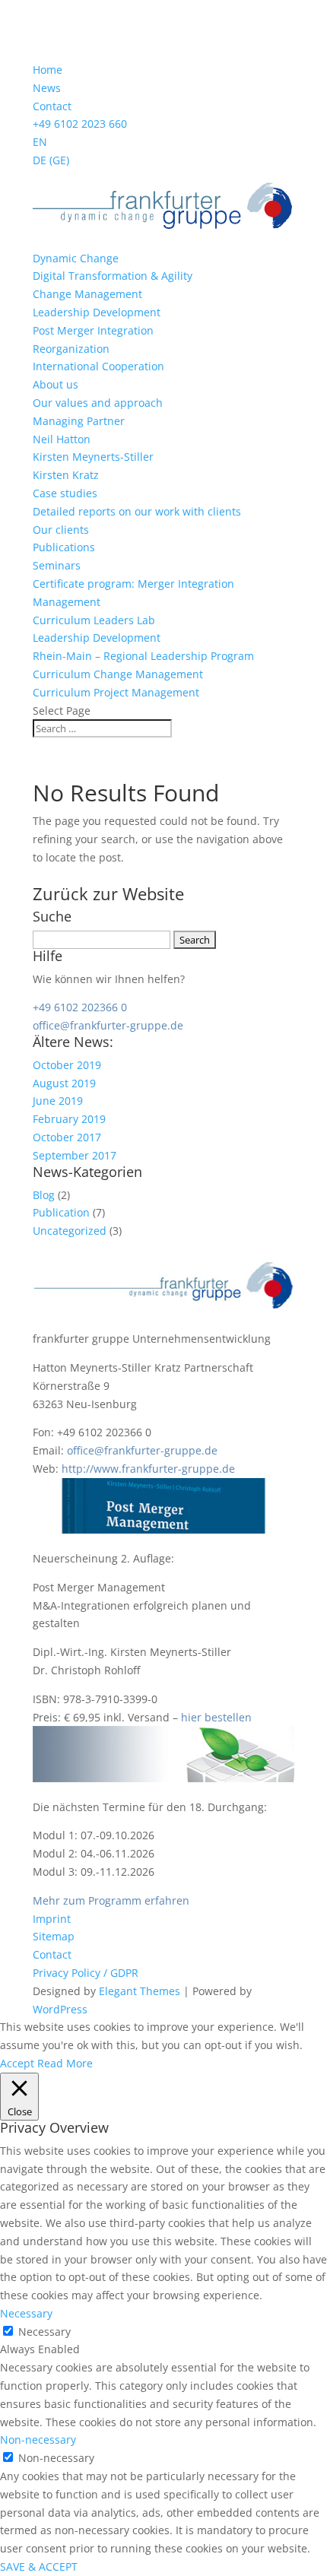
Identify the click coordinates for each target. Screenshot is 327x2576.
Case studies (65, 493)
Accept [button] (17, 2063)
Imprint (52, 1919)
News (47, 88)
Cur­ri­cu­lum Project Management (116, 692)
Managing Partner (79, 421)
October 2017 (67, 1137)
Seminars (57, 565)
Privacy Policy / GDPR (86, 1973)
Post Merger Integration (93, 330)
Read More (65, 2063)
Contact (52, 106)
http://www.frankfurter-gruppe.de (148, 1469)
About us (56, 384)
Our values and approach (98, 403)
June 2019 (58, 1101)
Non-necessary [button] (38, 2440)
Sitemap (54, 1936)
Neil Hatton (62, 439)
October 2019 (67, 1065)
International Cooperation (98, 366)
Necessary (44, 2332)
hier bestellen (216, 1717)
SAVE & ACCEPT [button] (39, 2566)
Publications (64, 547)
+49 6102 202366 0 (80, 1007)
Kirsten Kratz (66, 475)
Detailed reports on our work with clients (137, 511)
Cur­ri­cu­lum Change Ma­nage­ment (118, 674)
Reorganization (71, 349)
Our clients (61, 530)
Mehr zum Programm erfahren (111, 1900)
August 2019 (64, 1083)
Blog (44, 1195)
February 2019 (69, 1119)
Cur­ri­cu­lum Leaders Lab (94, 620)
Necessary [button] (26, 2313)
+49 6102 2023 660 (80, 124)
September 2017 (75, 1155)
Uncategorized (70, 1231)
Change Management (87, 294)
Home (48, 70)
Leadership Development (97, 312)
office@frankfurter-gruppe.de (108, 1025)
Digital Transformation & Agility (113, 276)
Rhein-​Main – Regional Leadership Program (143, 656)
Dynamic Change (76, 258)
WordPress (60, 2009)
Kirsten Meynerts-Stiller (93, 457)
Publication (61, 1212)
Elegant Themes (140, 1991)
